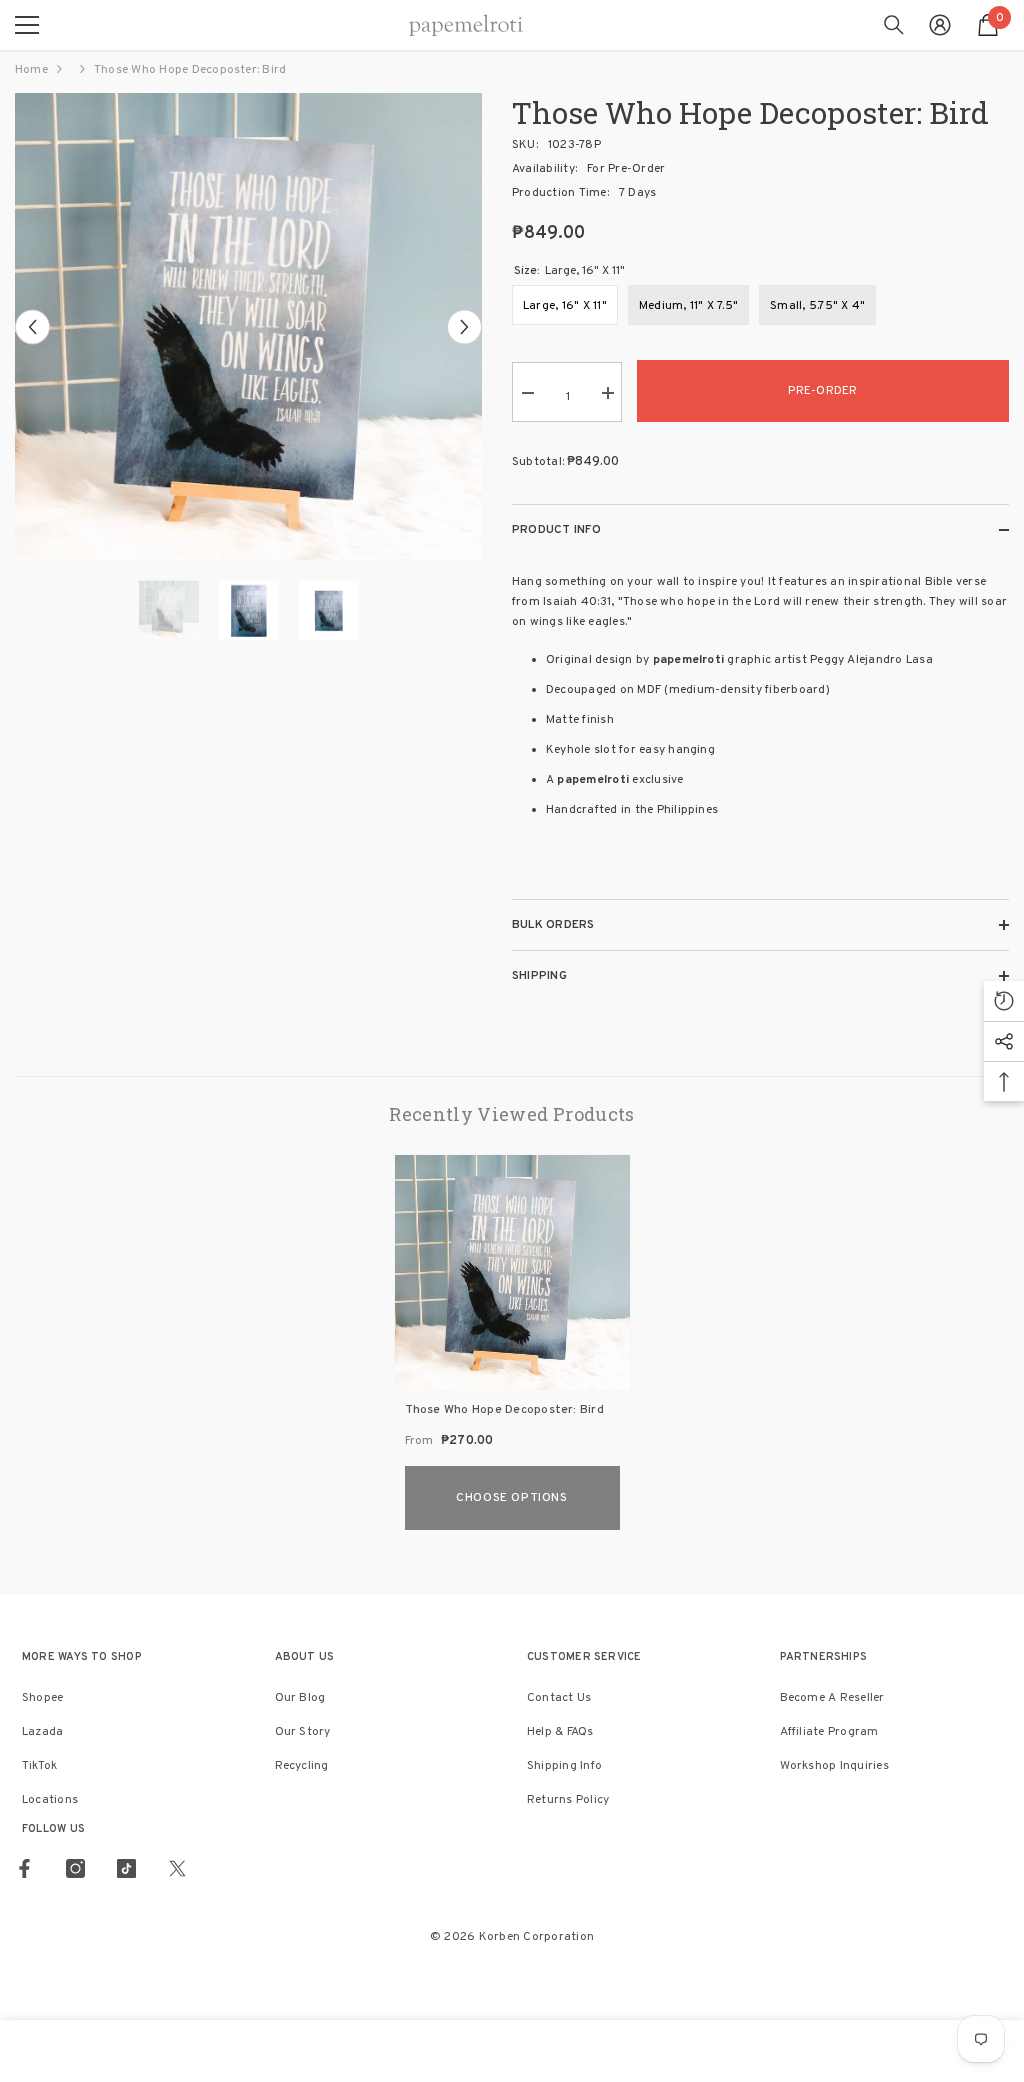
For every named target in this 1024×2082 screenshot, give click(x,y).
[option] (248, 326)
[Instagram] (75, 1868)
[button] (32, 326)
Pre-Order (822, 391)
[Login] (940, 25)
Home (31, 70)
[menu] (27, 25)
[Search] (894, 25)
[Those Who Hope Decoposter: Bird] (512, 1272)
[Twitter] (177, 1868)
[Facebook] (24, 1868)
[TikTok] (126, 1868)
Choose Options (511, 1498)
